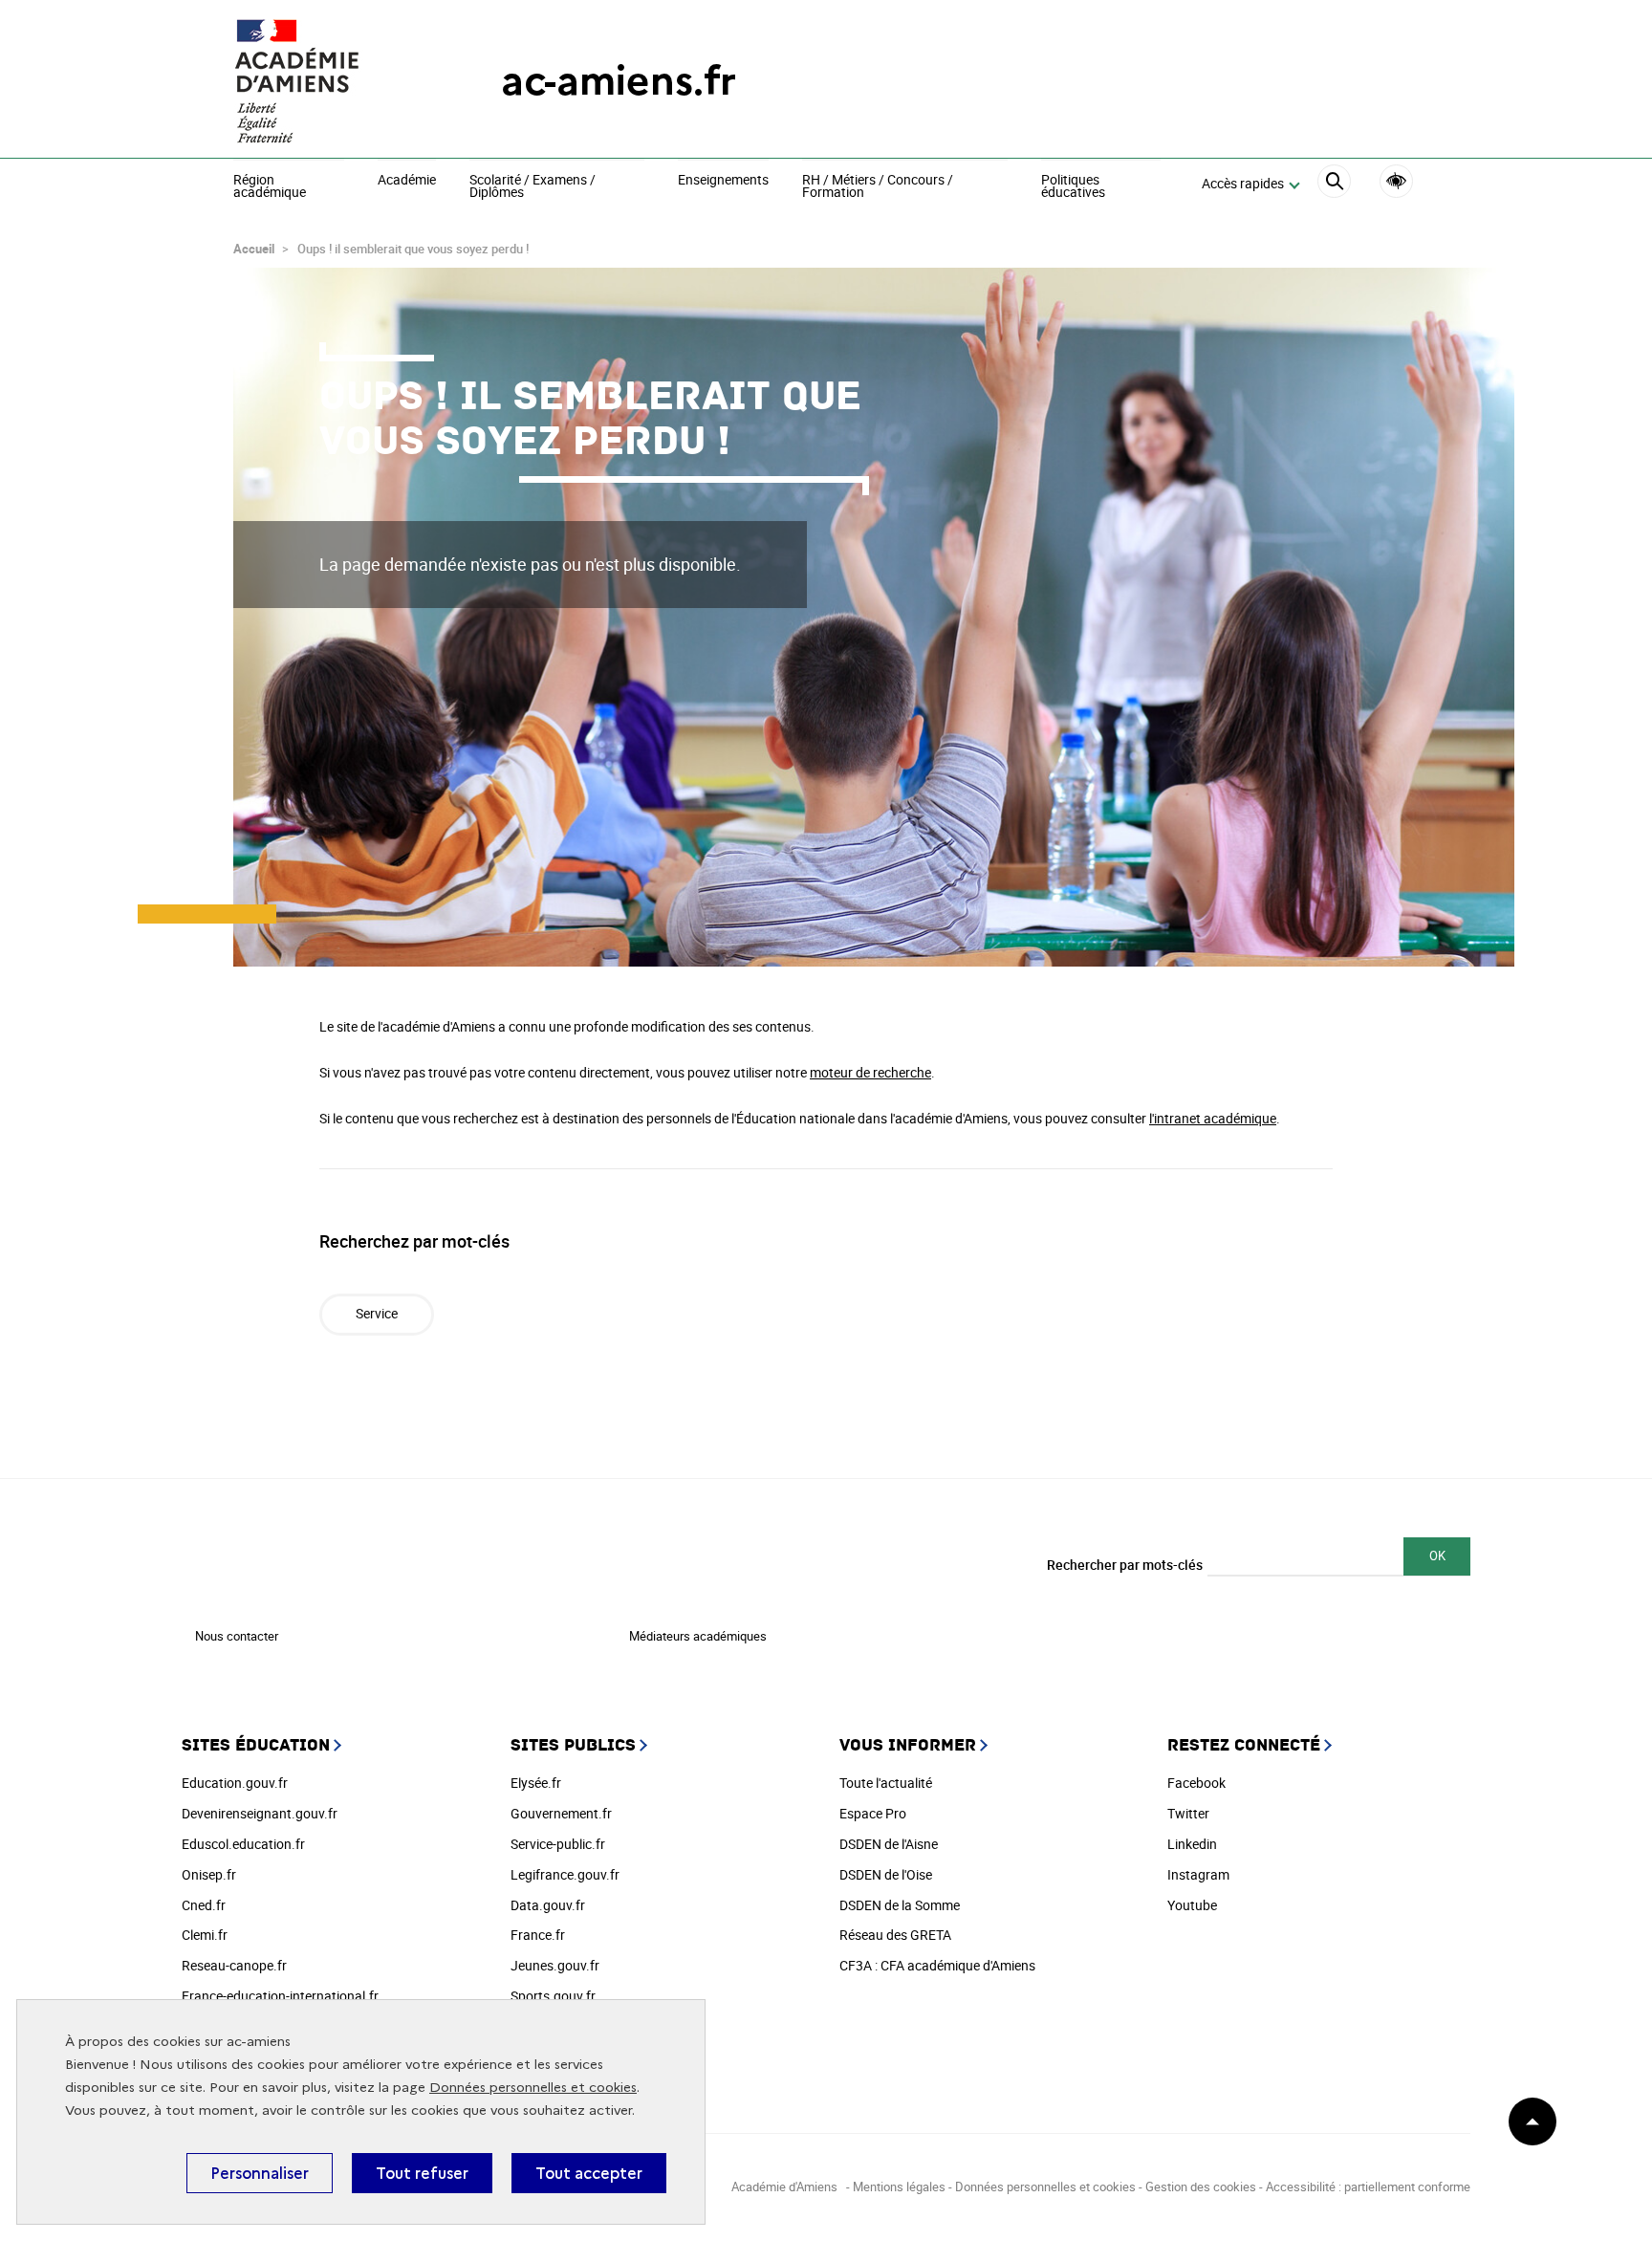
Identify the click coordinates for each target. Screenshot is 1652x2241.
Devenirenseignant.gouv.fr (260, 1813)
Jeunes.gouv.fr (555, 1965)
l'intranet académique (1213, 1118)
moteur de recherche (870, 1072)
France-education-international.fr (280, 1996)
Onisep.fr (209, 1874)
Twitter (1188, 1813)
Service (377, 1313)
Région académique (270, 187)
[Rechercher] (1334, 184)
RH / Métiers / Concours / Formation (878, 187)
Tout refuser (422, 2173)
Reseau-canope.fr (234, 1965)
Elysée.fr (536, 1783)
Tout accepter (589, 2173)
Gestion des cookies (1201, 2187)
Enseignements (723, 181)
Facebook (1196, 1783)
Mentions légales (899, 2187)
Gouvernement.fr (561, 1813)
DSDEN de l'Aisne (889, 1844)
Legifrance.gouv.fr (565, 1874)
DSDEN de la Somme (900, 1905)
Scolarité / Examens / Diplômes (533, 187)
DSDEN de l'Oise (886, 1874)
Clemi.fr (205, 1935)
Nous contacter (237, 1636)
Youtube (1192, 1905)
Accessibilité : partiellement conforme (1368, 2187)
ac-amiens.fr (619, 81)
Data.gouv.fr (548, 1905)
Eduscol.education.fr (243, 1844)
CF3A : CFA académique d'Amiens (937, 1965)
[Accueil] (329, 81)
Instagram (1198, 1874)
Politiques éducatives (1073, 187)
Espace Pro (873, 1813)
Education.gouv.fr (235, 1783)
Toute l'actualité (886, 1783)
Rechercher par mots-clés (1125, 1565)
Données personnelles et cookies (533, 2088)
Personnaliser (260, 2173)
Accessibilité (1396, 181)
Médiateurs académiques (698, 1636)
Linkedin (1192, 1844)
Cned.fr (204, 1905)
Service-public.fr (558, 1844)
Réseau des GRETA (895, 1935)
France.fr (538, 1935)
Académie (407, 181)
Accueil (254, 249)
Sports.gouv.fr (553, 1996)
